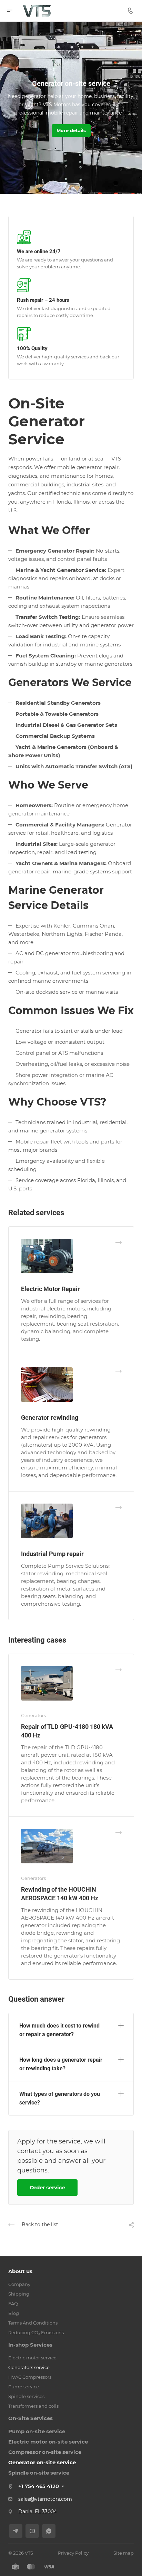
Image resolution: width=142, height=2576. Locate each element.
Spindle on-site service (39, 2473)
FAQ (13, 2303)
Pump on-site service (37, 2431)
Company (19, 2284)
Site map (124, 2553)
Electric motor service (32, 2358)
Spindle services (26, 2396)
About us (20, 2271)
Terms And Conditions (33, 2323)
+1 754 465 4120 (39, 2486)
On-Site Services (31, 2418)
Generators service (29, 2367)
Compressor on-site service (45, 2452)
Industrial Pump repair (52, 1554)
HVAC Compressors (30, 2377)
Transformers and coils (33, 2406)
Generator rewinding (50, 1418)
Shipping (19, 2294)
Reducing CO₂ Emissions (36, 2332)
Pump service (24, 2387)
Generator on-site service (42, 2462)
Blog (14, 2313)
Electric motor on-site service (48, 2442)
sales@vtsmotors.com (45, 2499)
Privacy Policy (73, 2553)
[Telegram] (16, 2531)
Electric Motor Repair (50, 1289)
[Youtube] (32, 2531)
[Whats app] (49, 2531)
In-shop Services (30, 2345)
